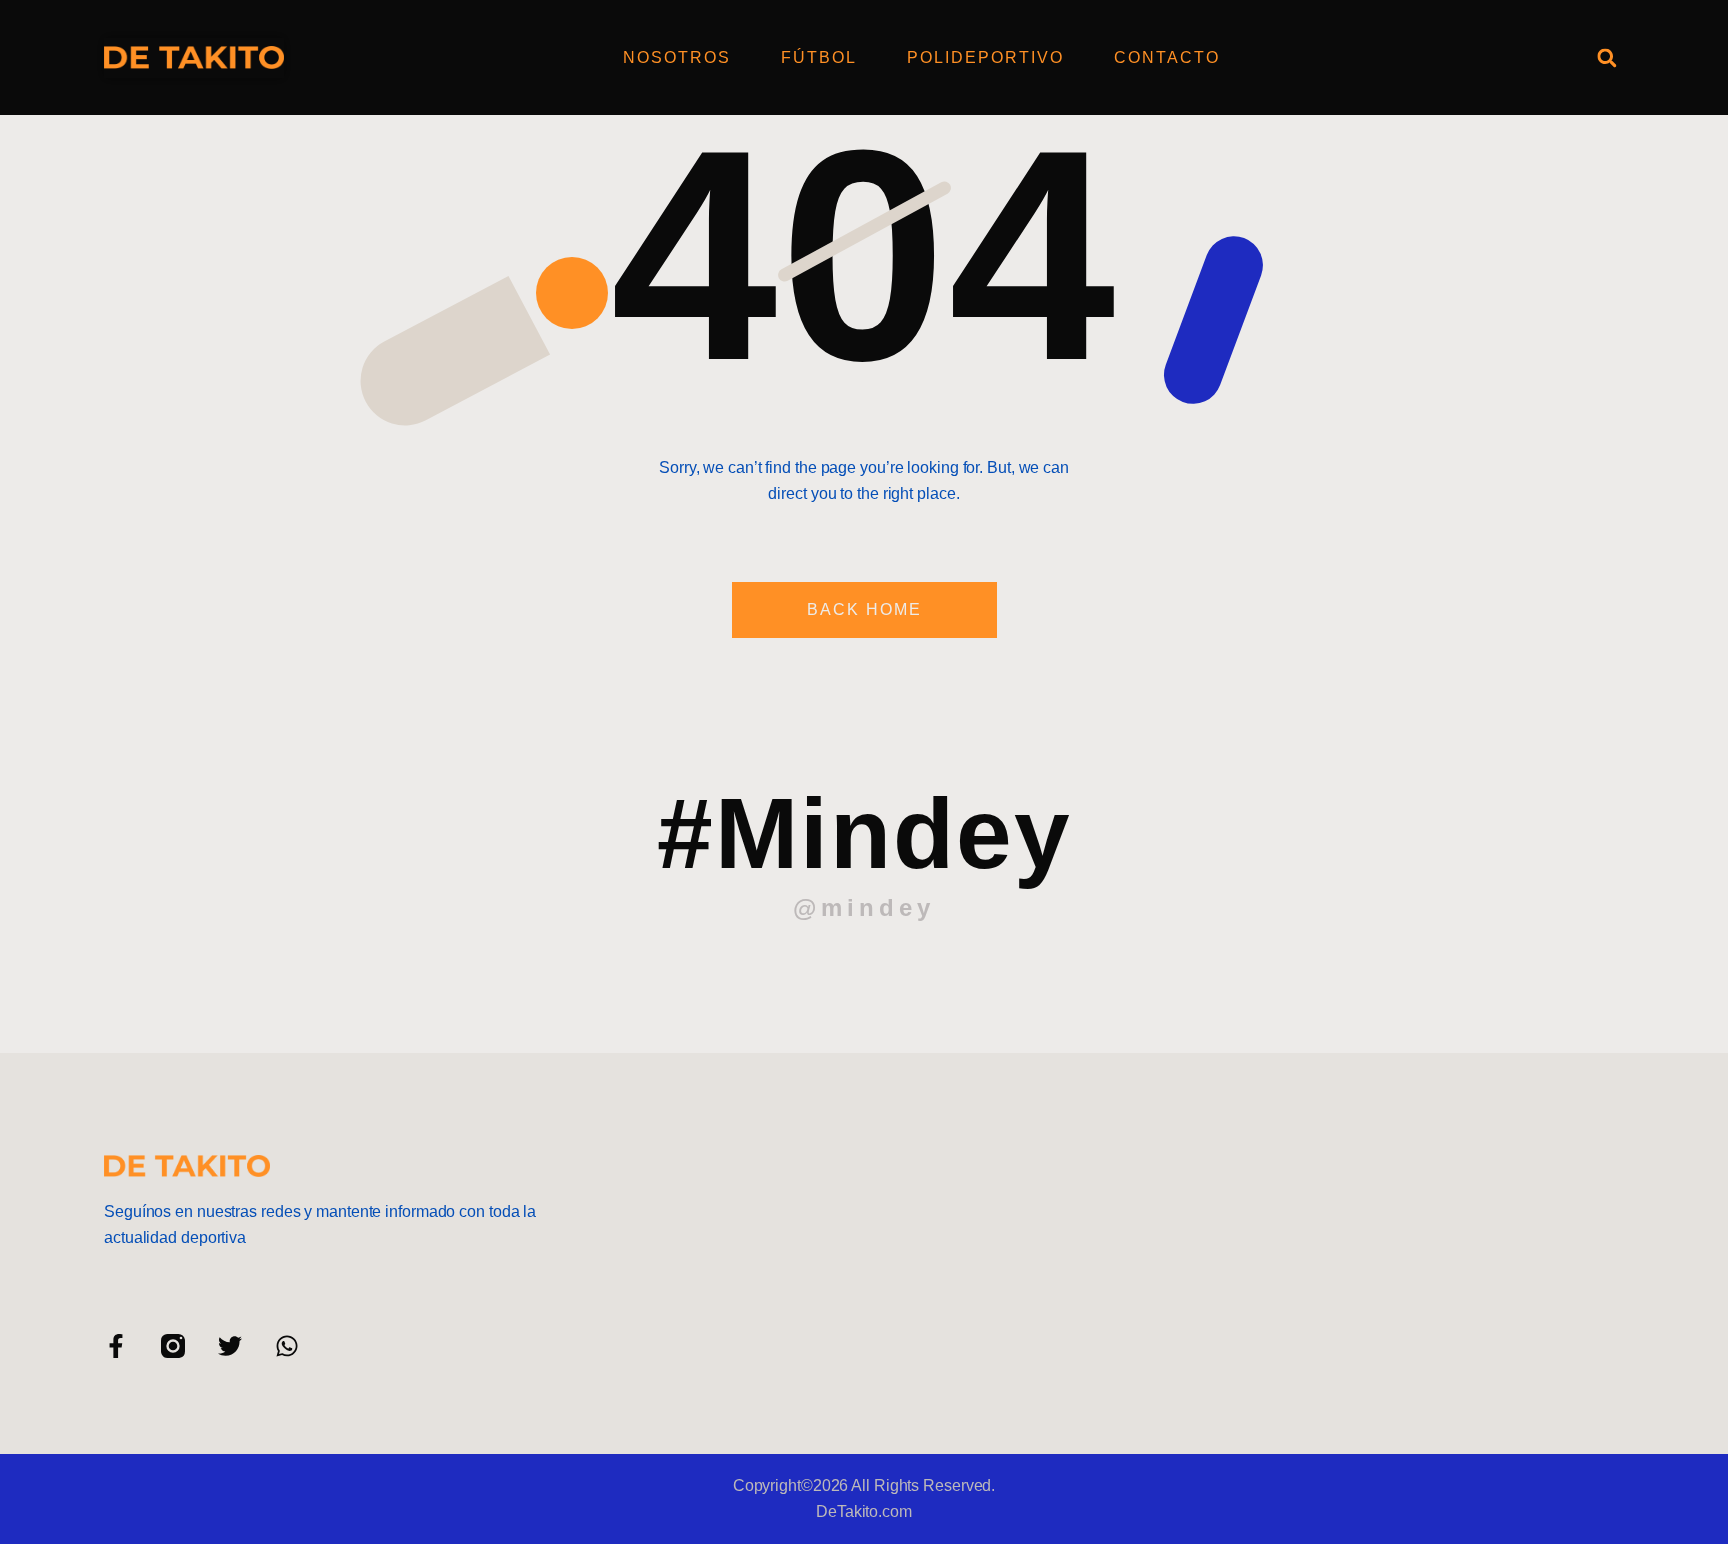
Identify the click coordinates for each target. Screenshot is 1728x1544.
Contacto (1167, 57)
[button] (1606, 57)
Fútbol (819, 57)
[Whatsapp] (287, 1346)
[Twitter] (230, 1346)
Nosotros (677, 57)
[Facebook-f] (116, 1346)
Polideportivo (985, 57)
